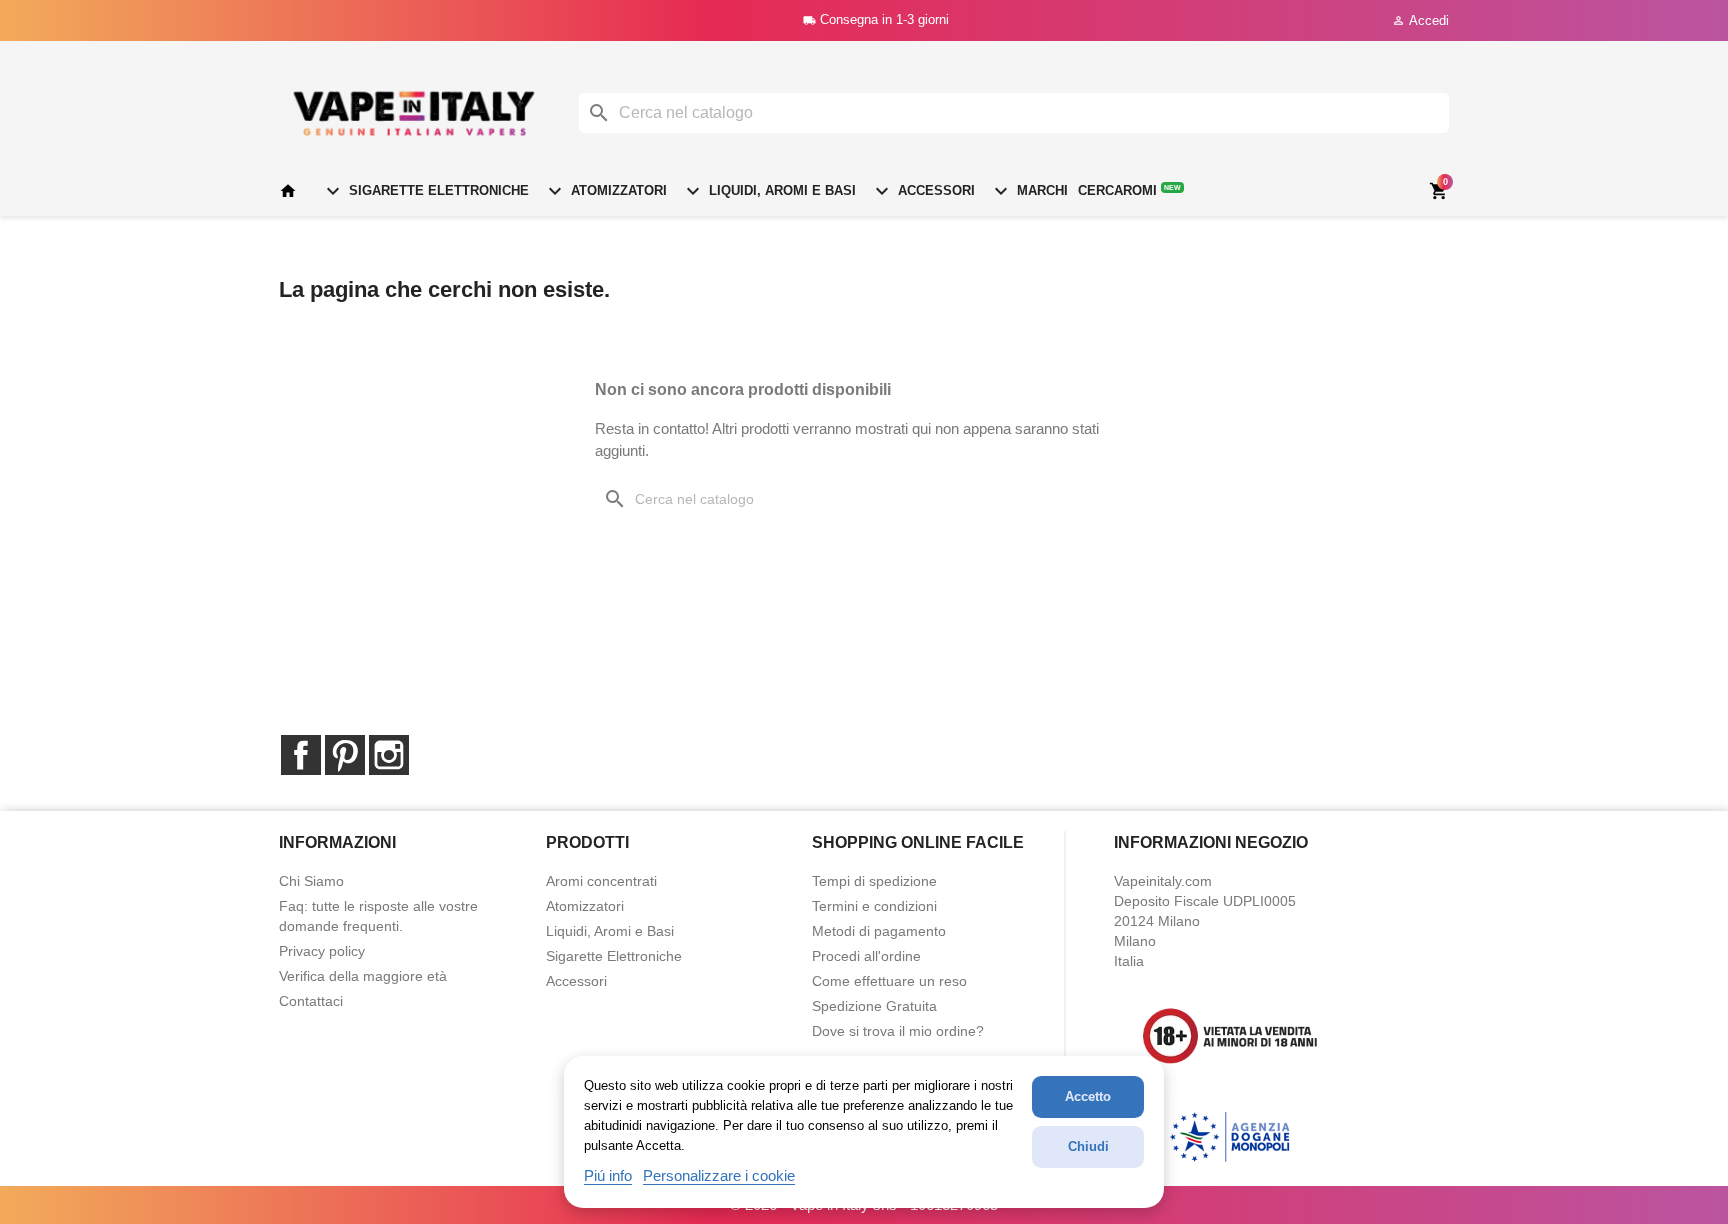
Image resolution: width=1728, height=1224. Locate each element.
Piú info (608, 1175)
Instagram (389, 755)
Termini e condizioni (874, 906)
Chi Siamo (311, 881)
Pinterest (345, 755)
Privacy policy (322, 951)
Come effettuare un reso (889, 981)
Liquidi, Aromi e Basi (768, 191)
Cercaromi (1129, 190)
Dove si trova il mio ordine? (898, 1031)
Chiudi (1088, 1146)
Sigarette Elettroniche (425, 191)
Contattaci (311, 1001)
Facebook (301, 755)
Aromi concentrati (601, 881)
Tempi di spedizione (874, 881)
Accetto (1088, 1096)
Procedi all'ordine (866, 956)
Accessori (922, 191)
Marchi (1028, 191)
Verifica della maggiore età (363, 976)
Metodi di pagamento (879, 931)
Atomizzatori (605, 191)
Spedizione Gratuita (874, 1006)
